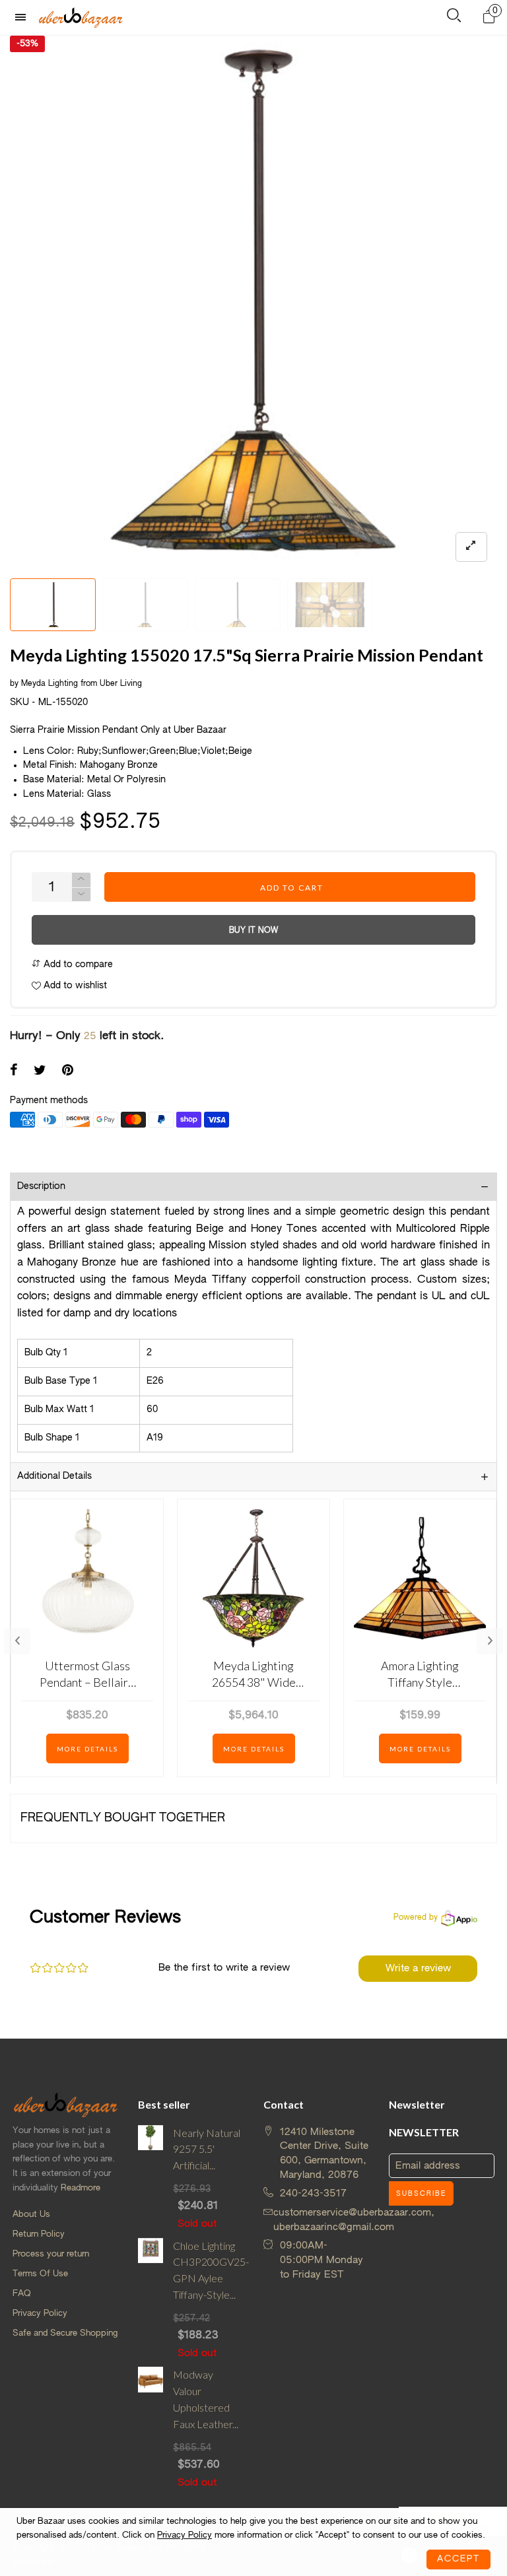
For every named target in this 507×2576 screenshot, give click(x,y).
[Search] (454, 18)
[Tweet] (40, 1071)
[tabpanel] (253, 304)
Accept (458, 2559)
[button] (81, 895)
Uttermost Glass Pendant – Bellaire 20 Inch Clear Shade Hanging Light (87, 1675)
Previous (17, 1641)
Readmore (81, 2188)
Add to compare (77, 965)
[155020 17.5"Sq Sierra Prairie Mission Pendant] (238, 605)
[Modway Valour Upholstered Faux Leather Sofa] (151, 2428)
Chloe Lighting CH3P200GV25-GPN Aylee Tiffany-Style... (208, 2270)
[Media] (471, 547)
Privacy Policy (40, 2314)
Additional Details (54, 1476)
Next (490, 1641)
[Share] (14, 1071)
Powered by (416, 1918)
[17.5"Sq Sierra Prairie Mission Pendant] (330, 605)
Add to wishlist (74, 986)
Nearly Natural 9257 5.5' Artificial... (207, 2149)
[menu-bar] (24, 17)
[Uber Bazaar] (81, 17)
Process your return (51, 2254)
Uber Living (121, 684)
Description (41, 1186)
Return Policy (39, 2234)
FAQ (22, 2294)
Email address (428, 2166)
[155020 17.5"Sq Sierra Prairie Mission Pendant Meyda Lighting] (145, 605)
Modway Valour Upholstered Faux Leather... (206, 2399)
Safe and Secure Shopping (65, 2333)
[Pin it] (68, 1071)
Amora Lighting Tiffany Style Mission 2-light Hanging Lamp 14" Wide (420, 1675)
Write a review (418, 1968)
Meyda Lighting (51, 684)
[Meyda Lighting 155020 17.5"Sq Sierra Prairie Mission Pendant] (253, 304)
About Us (31, 2215)
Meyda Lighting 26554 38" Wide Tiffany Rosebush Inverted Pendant (254, 1675)
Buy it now (253, 931)
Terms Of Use (40, 2274)
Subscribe (421, 2194)
